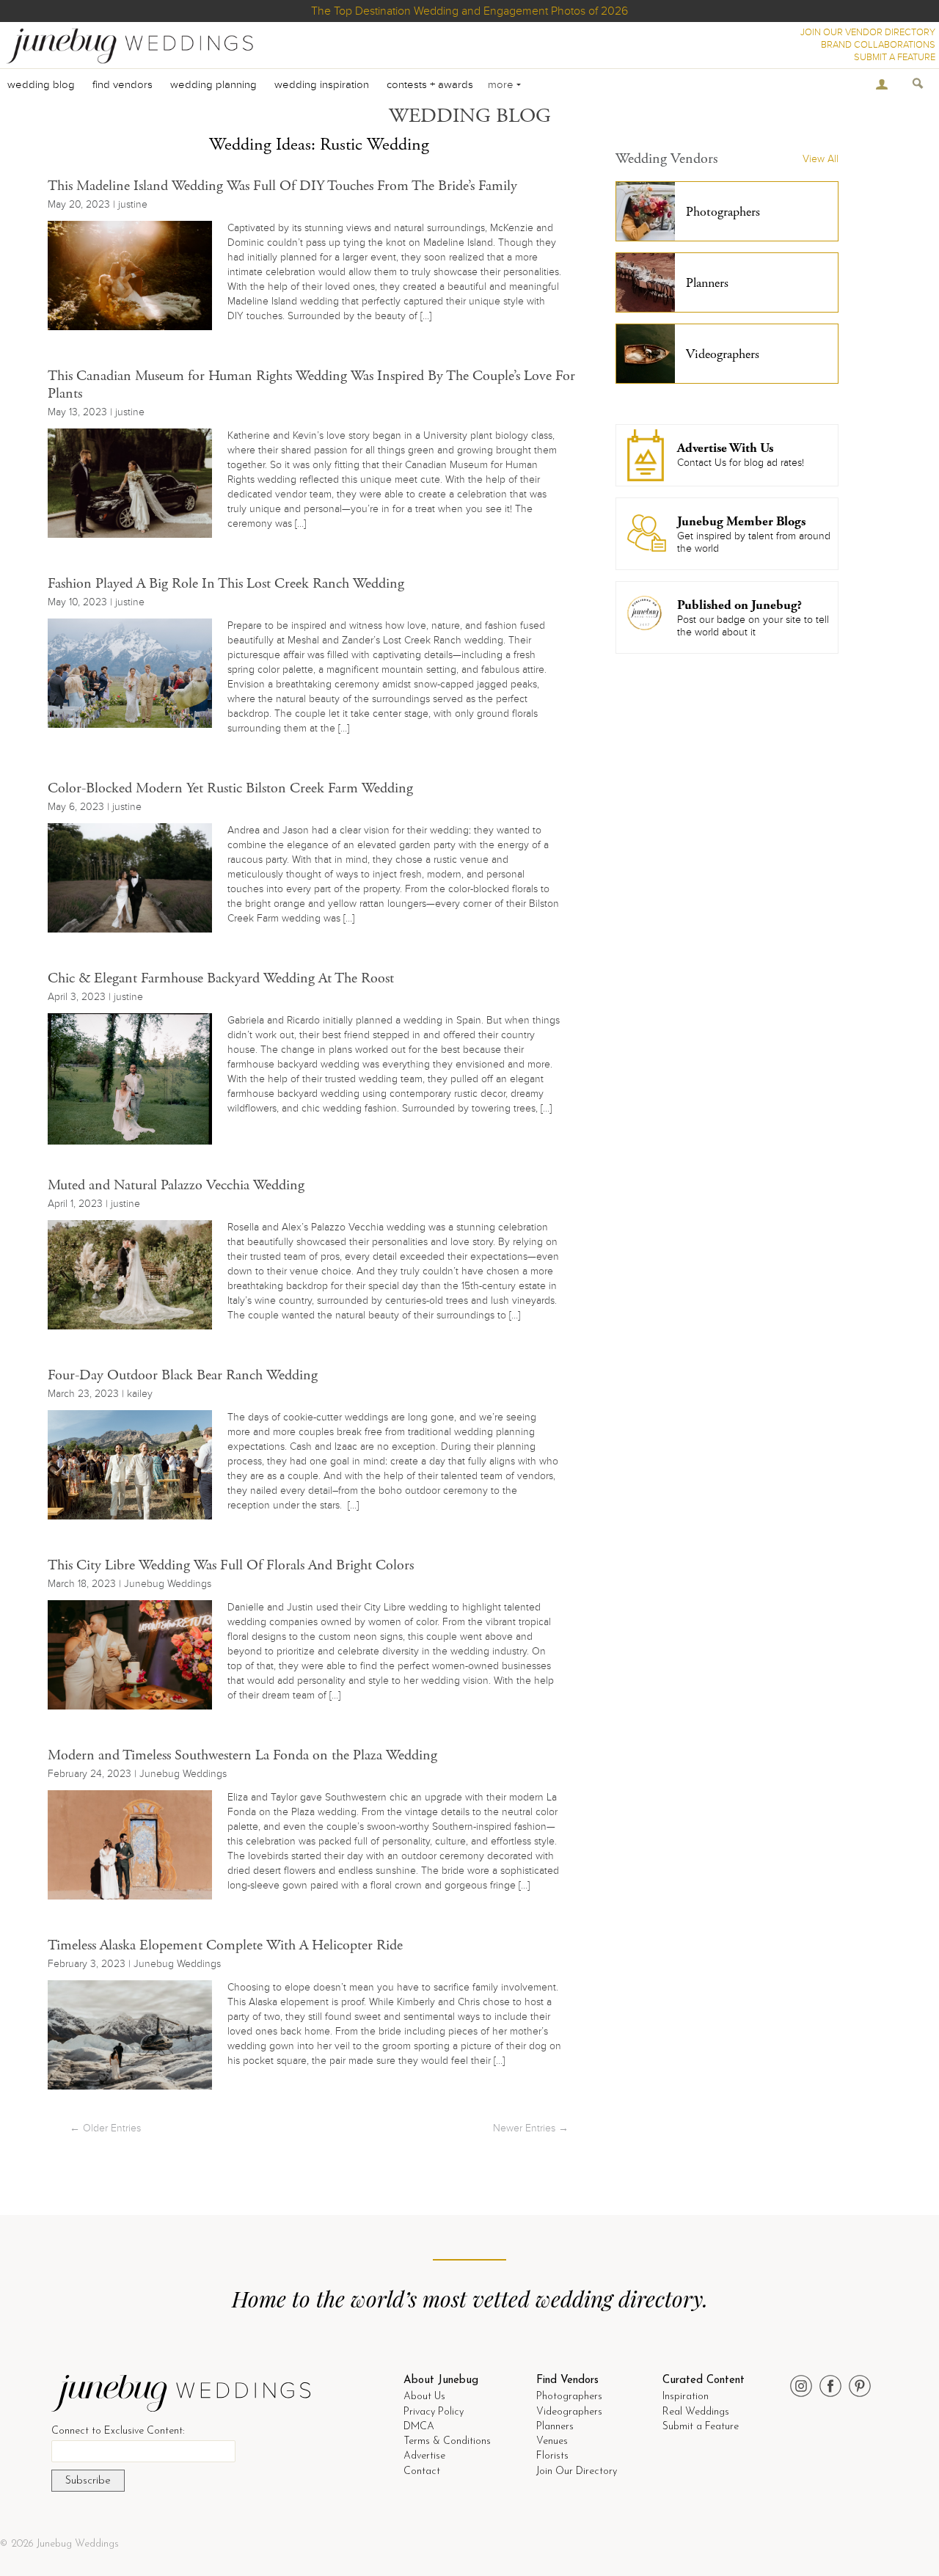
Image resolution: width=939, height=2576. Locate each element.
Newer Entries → (531, 2128)
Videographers (569, 2412)
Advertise (424, 2456)
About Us (424, 2397)
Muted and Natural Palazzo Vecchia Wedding (176, 1185)
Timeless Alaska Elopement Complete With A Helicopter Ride (225, 1945)
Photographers (569, 2397)
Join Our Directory (577, 2471)
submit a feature (895, 57)
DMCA (419, 2427)
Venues (552, 2441)
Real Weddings (696, 2412)
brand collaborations (878, 45)
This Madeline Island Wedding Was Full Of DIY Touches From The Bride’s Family (282, 186)
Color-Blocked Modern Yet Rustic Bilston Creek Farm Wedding (230, 788)
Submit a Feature (701, 2427)
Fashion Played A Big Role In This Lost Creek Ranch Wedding (226, 584)
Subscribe (88, 2481)
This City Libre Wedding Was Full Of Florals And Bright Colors (231, 1565)
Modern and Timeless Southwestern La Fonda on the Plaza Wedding (242, 1755)
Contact (422, 2471)
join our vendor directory (868, 32)
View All (821, 159)
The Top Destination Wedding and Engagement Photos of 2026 (469, 11)
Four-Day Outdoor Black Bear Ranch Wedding (183, 1375)
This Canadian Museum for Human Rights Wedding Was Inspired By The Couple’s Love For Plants (311, 385)
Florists (552, 2456)
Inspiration (686, 2397)
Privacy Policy (434, 2412)
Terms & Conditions (447, 2441)
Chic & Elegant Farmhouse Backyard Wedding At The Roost (221, 978)
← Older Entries (105, 2128)
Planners (555, 2427)
